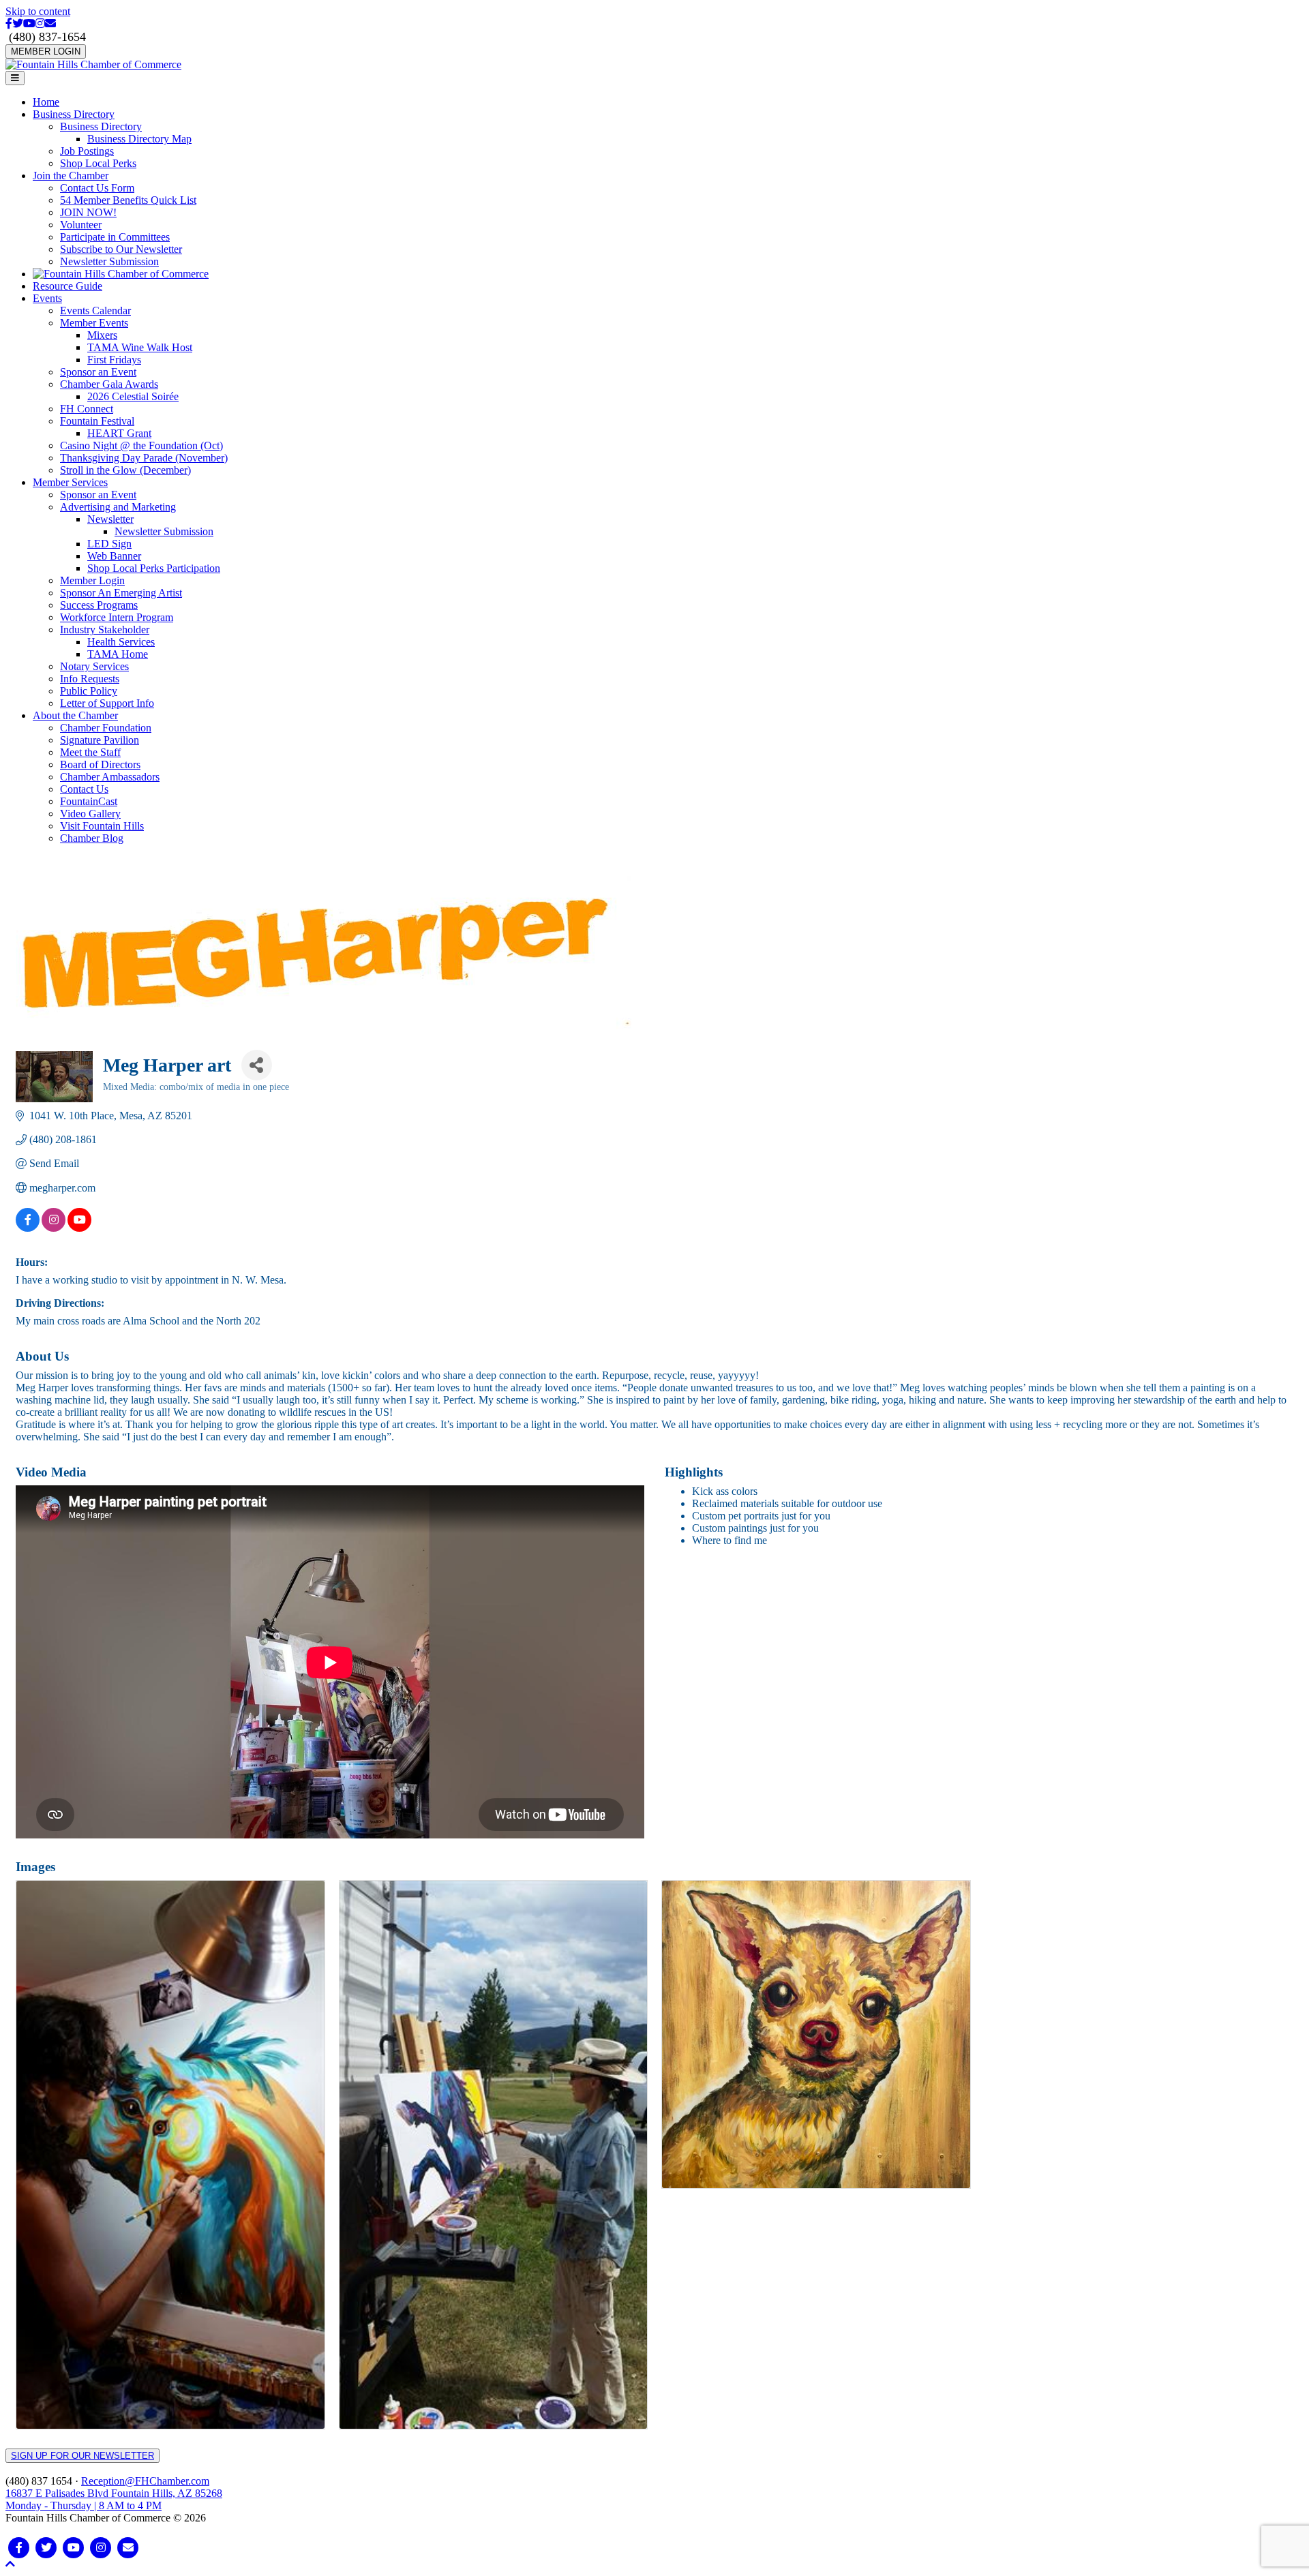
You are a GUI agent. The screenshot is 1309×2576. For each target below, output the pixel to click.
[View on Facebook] (28, 1228)
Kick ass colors (725, 1491)
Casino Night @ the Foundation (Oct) (141, 445)
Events (47, 298)
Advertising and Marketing (118, 507)
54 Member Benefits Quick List (128, 200)
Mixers (102, 335)
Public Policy (89, 691)
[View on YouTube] (79, 1228)
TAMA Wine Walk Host (140, 347)
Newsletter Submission (109, 261)
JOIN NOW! (88, 212)
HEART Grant (119, 433)
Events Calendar (95, 310)
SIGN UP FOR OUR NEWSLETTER (82, 2456)
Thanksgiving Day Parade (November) (144, 458)
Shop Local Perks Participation (154, 568)
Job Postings (87, 151)
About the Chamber (75, 715)
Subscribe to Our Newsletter (121, 249)
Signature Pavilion (100, 740)
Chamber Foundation (106, 728)
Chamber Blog (92, 838)
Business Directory (74, 114)
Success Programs (99, 605)
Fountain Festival (97, 421)
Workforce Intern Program (117, 617)
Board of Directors (100, 764)
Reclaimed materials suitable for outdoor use (787, 1503)
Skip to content (38, 11)
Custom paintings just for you (755, 1528)
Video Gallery (90, 814)
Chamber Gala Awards (109, 384)
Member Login (92, 580)
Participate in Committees (115, 237)
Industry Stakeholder (105, 630)
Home (46, 102)
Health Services (121, 642)
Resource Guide (67, 286)
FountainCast (89, 801)
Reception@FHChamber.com (145, 2481)
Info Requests (90, 679)
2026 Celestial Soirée (133, 396)
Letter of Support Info (107, 703)
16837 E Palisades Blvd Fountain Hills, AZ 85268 (114, 2499)
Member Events (94, 323)
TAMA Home (118, 654)
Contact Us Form (97, 188)
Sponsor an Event (98, 372)
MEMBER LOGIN (46, 51)
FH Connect (87, 409)
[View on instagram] (54, 1228)
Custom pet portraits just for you (761, 1516)
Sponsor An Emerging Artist (121, 593)
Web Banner (114, 556)
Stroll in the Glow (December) (125, 470)
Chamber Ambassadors (110, 777)
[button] (10, 2564)
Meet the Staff (90, 752)
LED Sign (109, 544)
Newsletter (110, 519)
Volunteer (81, 225)
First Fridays (114, 360)
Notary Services (94, 666)
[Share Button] (257, 1065)
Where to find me (729, 1540)
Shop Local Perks (98, 163)
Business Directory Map (139, 139)
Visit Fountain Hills (102, 826)
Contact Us (84, 789)
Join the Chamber (71, 176)
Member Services (70, 482)
